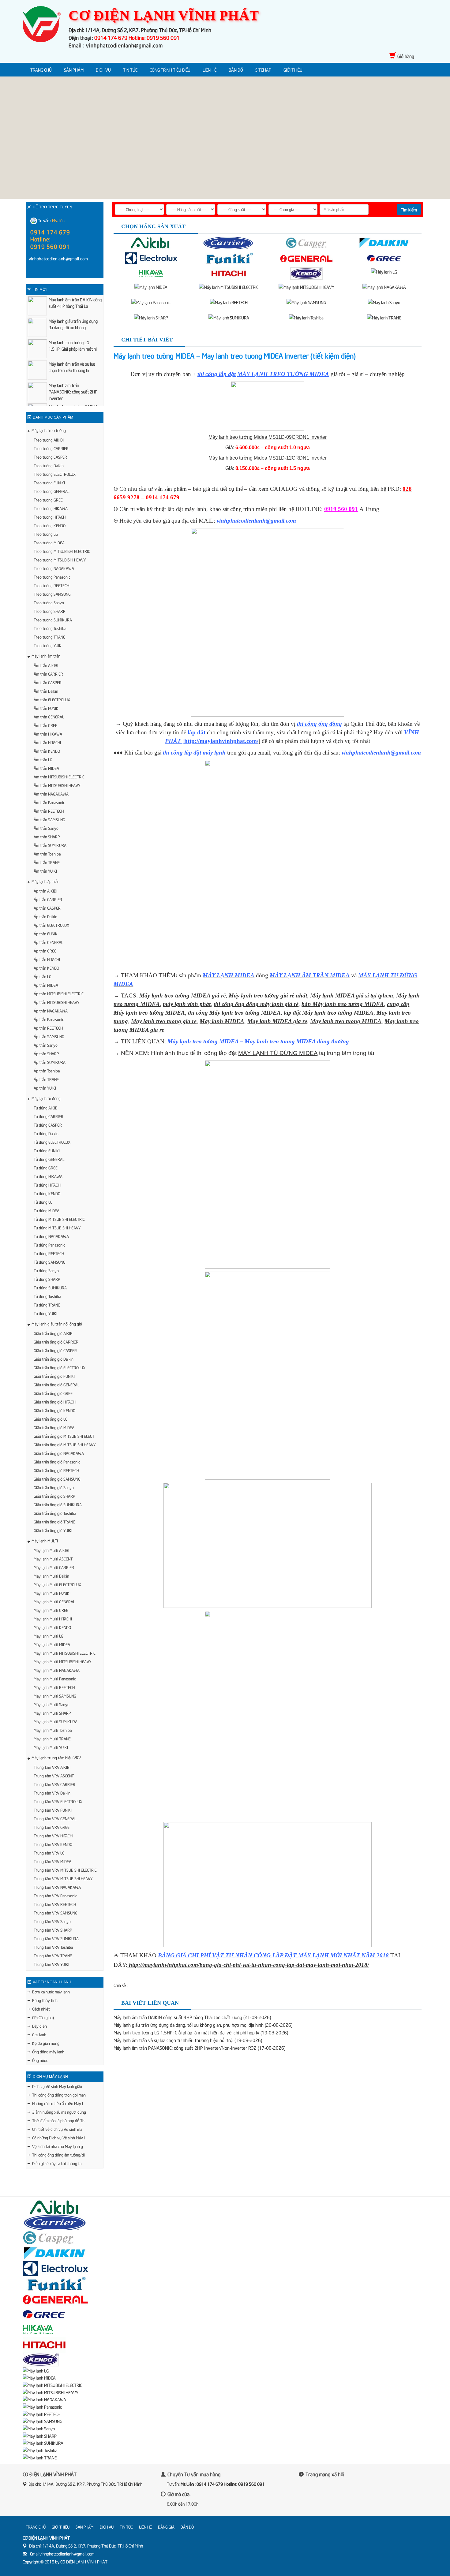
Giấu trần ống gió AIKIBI (54, 1333)
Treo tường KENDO (50, 525)
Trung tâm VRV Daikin (52, 1793)
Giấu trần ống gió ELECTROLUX (60, 1367)
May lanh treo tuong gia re (164, 1021)
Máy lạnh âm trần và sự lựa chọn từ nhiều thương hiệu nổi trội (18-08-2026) (188, 2040)
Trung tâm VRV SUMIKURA (56, 1938)
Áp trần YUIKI (45, 1088)
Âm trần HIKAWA (48, 734)
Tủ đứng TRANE (47, 1305)
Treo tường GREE (48, 500)
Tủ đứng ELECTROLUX (52, 1142)
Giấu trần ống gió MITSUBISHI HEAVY (65, 1445)
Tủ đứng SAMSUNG (50, 1262)
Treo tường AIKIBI (49, 440)
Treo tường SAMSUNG (52, 594)
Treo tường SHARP (49, 611)
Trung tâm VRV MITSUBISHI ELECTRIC (65, 1870)
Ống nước (40, 2060)
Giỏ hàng (406, 56)
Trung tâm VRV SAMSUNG (56, 1913)
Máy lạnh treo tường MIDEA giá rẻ (182, 995)
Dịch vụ (103, 70)
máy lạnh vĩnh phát (187, 1004)
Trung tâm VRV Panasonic (55, 1896)
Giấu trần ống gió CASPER (55, 1350)
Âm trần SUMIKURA (50, 845)
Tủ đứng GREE (46, 1168)
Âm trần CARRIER (48, 674)
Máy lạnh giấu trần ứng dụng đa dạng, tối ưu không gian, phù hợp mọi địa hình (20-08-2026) (203, 2025)
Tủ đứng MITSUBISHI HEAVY (57, 1228)
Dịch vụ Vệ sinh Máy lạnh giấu (57, 2086)
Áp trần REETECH (48, 1028)
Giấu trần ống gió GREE (53, 1393)
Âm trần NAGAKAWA (51, 794)
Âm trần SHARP (47, 837)
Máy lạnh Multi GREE (51, 1610)
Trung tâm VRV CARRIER (54, 1784)
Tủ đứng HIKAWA (48, 1176)
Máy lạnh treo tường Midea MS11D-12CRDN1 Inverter (268, 458)
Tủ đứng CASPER (48, 1125)
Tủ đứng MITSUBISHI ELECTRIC (59, 1219)
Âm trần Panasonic (49, 802)
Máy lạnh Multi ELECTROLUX (57, 1584)
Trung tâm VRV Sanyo (52, 1921)
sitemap (263, 70)
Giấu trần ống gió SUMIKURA (58, 1504)
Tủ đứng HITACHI (47, 1185)
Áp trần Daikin (45, 916)
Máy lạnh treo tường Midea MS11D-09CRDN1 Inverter (268, 437)
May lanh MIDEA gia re (277, 1021)
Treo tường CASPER (50, 457)
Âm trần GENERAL (49, 717)
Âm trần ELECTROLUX (52, 699)
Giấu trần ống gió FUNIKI (54, 1376)
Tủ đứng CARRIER (49, 1116)
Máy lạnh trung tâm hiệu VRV (56, 1758)
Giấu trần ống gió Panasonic (57, 1462)
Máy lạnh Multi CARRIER (54, 1567)
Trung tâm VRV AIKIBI (52, 1767)
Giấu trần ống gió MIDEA (54, 1427)
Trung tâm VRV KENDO (53, 1844)
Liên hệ (210, 70)
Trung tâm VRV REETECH (55, 1904)
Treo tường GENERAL (52, 491)
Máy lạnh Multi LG (49, 1636)
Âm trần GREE (45, 725)
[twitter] (337, 2491)
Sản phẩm (74, 70)
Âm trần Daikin (46, 691)
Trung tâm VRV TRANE (53, 1955)
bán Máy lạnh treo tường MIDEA (343, 1004)
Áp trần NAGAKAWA (51, 1011)
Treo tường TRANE (49, 637)
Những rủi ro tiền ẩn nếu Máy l (58, 2103)
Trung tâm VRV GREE (52, 1827)
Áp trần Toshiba (47, 1071)
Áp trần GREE (45, 951)
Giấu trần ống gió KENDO (54, 1410)
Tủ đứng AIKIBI (46, 1108)
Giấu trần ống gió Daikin (54, 1359)
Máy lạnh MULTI (45, 1541)
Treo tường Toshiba (50, 628)
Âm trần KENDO (47, 751)
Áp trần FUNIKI (46, 934)
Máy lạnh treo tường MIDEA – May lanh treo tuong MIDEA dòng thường (258, 1041)
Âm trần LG (43, 759)
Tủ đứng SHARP (47, 1279)
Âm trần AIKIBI (46, 665)
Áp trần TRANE (46, 1079)
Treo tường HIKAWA (51, 508)
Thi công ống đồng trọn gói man (59, 2095)
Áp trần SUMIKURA (50, 1062)
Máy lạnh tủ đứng (46, 1098)
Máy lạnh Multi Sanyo (52, 1704)
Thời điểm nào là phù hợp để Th (58, 2120)
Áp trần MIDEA (46, 985)
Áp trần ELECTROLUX (51, 925)
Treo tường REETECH (51, 585)
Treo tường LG (46, 534)
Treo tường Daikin (49, 465)
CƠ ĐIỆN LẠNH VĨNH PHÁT (84, 2561)
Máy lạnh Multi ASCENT (53, 1559)
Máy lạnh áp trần (45, 881)
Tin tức (130, 70)
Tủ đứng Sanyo (46, 1270)
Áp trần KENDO (46, 968)
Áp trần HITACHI (47, 959)
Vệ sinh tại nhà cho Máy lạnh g (58, 2146)
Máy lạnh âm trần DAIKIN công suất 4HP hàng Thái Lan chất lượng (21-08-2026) (192, 2017)
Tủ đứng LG (43, 1202)
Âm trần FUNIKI (47, 708)
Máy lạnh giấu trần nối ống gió (57, 1324)
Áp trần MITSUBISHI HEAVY (56, 1002)
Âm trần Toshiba (47, 854)
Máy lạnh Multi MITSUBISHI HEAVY (62, 1661)
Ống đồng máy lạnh (48, 2052)
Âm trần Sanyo (46, 828)
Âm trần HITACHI (47, 742)
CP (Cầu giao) (43, 2017)
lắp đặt (197, 732)
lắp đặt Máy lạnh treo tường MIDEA (329, 1013)
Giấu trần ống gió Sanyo (54, 1487)
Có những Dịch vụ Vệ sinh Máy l (58, 2138)
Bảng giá (166, 2527)
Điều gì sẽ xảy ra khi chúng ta (57, 2163)
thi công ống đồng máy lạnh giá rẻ (256, 1004)
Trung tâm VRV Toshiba (53, 1947)
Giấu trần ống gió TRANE (54, 1522)
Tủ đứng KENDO (47, 1193)
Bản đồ (236, 70)
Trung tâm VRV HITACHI (53, 1836)
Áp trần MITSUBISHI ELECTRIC (59, 993)
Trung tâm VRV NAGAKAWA (57, 1887)
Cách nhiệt (41, 2009)
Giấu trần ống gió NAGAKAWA (59, 1453)
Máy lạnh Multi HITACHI (53, 1619)
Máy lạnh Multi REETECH (54, 1687)
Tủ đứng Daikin (46, 1133)
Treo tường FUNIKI (49, 483)
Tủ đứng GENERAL (49, 1159)
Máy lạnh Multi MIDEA (52, 1644)
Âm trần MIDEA (46, 768)
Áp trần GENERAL (48, 942)
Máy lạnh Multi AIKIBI (51, 1550)
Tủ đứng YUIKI (45, 1313)
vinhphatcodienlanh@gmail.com (381, 753)
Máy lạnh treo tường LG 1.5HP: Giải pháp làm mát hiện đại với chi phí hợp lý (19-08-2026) (201, 2032)
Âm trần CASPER (48, 682)
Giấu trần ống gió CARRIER (56, 1342)
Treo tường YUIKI (48, 645)
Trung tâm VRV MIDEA (52, 1861)
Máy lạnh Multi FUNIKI (52, 1593)
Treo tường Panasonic (52, 577)
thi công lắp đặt (217, 374)
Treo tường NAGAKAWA (54, 568)
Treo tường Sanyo (49, 602)
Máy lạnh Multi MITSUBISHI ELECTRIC (65, 1653)
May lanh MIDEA (222, 1021)
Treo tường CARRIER (51, 448)
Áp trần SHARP (46, 1053)
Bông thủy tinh (45, 2000)
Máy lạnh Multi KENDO (52, 1627)
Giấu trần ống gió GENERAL (56, 1385)
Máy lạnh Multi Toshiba (53, 1730)
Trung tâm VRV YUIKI (51, 1964)
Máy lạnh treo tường (49, 430)
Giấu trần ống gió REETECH (56, 1470)
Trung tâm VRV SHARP (53, 1930)
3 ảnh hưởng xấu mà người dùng (59, 2112)
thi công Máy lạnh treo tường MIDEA (234, 1013)
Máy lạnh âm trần (46, 656)
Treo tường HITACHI (50, 517)
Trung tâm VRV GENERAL (55, 1818)
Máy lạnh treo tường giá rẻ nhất (268, 995)
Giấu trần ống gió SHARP (54, 1496)
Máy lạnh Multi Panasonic (55, 1679)
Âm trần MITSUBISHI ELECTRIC (59, 777)
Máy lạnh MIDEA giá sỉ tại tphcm (352, 995)
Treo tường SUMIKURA (53, 620)
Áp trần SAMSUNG (49, 1036)
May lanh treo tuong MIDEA (346, 1021)
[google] (324, 2491)
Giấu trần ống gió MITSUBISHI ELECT (64, 1436)
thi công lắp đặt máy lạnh (194, 753)
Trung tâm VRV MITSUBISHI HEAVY (63, 1878)
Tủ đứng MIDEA (47, 1210)
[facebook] (33, 272)
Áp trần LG (43, 976)
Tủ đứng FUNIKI (47, 1150)
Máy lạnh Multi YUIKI (51, 1747)
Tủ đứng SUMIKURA (50, 1288)
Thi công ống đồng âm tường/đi (58, 2155)
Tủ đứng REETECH (49, 1253)
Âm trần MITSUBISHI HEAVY (57, 785)
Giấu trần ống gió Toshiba (55, 1513)
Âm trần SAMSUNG (49, 819)
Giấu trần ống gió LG (51, 1419)
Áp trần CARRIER (48, 899)
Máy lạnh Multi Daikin (51, 1576)
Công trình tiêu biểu (170, 70)
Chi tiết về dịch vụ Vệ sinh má (57, 2129)
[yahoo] (45, 272)
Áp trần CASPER (47, 908)
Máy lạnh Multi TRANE (52, 1739)
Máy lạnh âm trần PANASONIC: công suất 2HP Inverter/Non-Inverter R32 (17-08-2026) (199, 2048)
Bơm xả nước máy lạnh (51, 1992)
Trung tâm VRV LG (49, 1853)
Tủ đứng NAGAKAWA (51, 1236)
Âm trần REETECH (49, 811)
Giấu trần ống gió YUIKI (53, 1530)
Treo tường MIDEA (49, 542)
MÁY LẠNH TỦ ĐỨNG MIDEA (278, 1053)
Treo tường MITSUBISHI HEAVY (60, 560)
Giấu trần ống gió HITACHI (55, 1402)
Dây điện (39, 2026)
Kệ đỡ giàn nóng (46, 2043)
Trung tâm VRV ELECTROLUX (58, 1801)
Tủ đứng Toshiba (47, 1296)
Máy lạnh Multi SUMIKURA (56, 1721)
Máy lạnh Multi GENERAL (54, 1601)
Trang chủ (41, 70)
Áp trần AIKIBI (45, 891)
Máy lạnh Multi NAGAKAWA (57, 1670)
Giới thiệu (293, 70)
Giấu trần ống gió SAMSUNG (57, 1479)
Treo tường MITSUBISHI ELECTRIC (62, 551)
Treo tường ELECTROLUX (55, 474)
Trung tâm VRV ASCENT (54, 1776)
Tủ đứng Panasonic (49, 1245)
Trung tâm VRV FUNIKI (53, 1810)
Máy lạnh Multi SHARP (52, 1713)
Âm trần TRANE (47, 862)
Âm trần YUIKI (45, 871)
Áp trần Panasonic (49, 1019)
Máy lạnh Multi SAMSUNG (55, 1696)
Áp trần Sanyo (46, 1045)
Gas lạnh (39, 2034)
